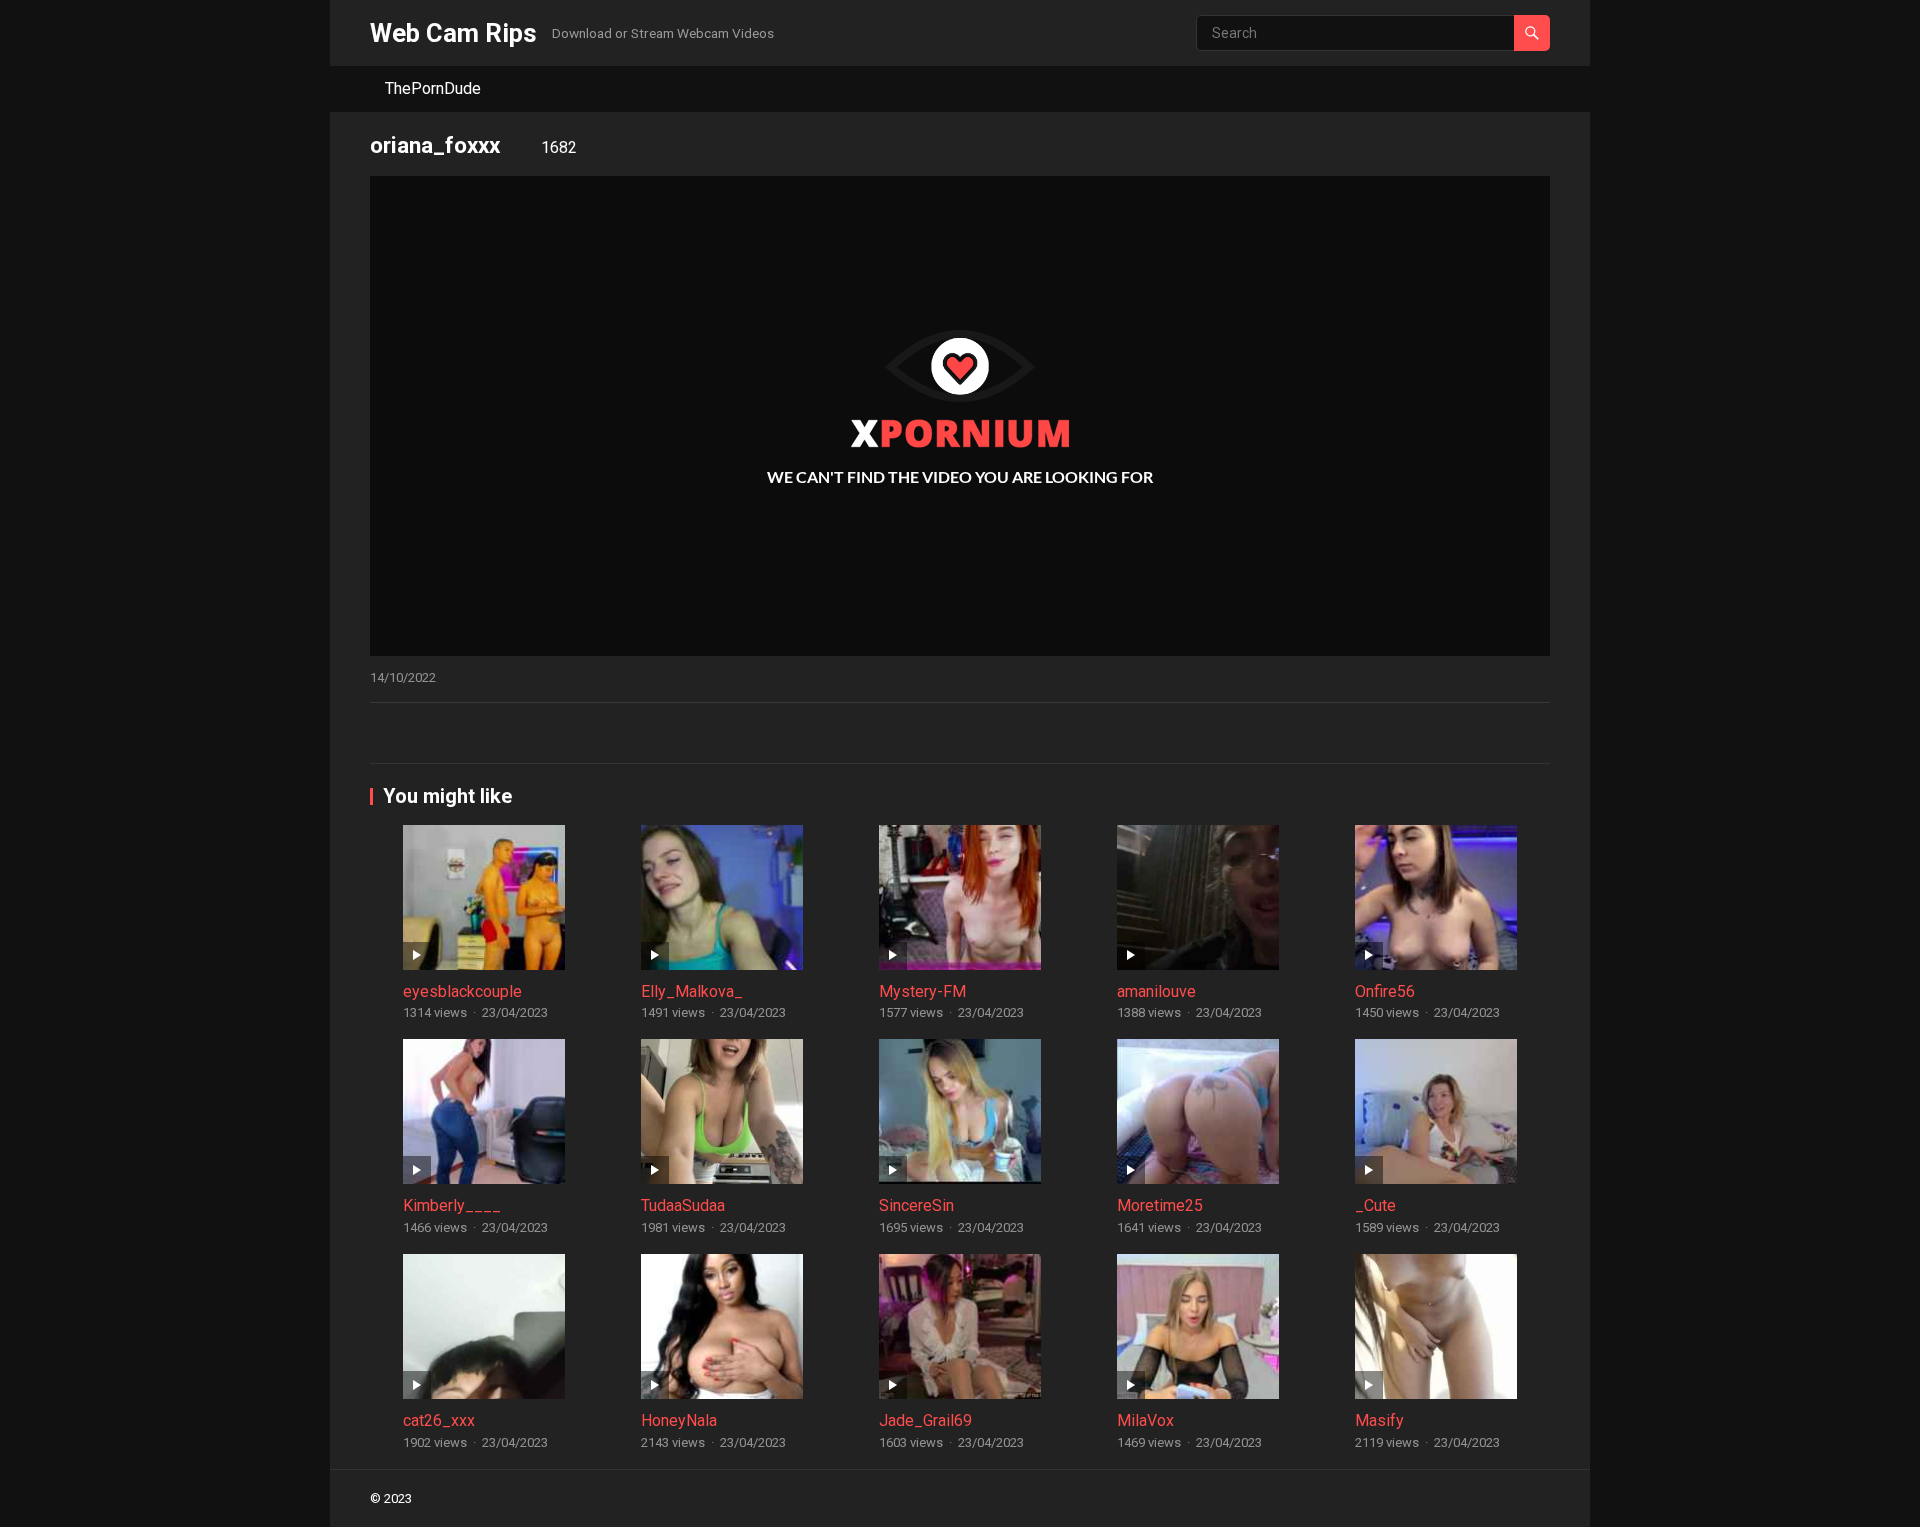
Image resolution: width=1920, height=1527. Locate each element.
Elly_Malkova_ (692, 991)
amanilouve (1156, 991)
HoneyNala (679, 1420)
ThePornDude (433, 88)
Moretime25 (1160, 1205)
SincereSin (916, 1205)
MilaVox (1145, 1420)
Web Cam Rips (453, 33)
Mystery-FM (922, 991)
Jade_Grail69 (925, 1420)
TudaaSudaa (683, 1205)
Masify (1379, 1420)
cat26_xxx (439, 1420)
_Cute (1375, 1205)
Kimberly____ (452, 1205)
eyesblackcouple (462, 991)
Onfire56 (1385, 991)
